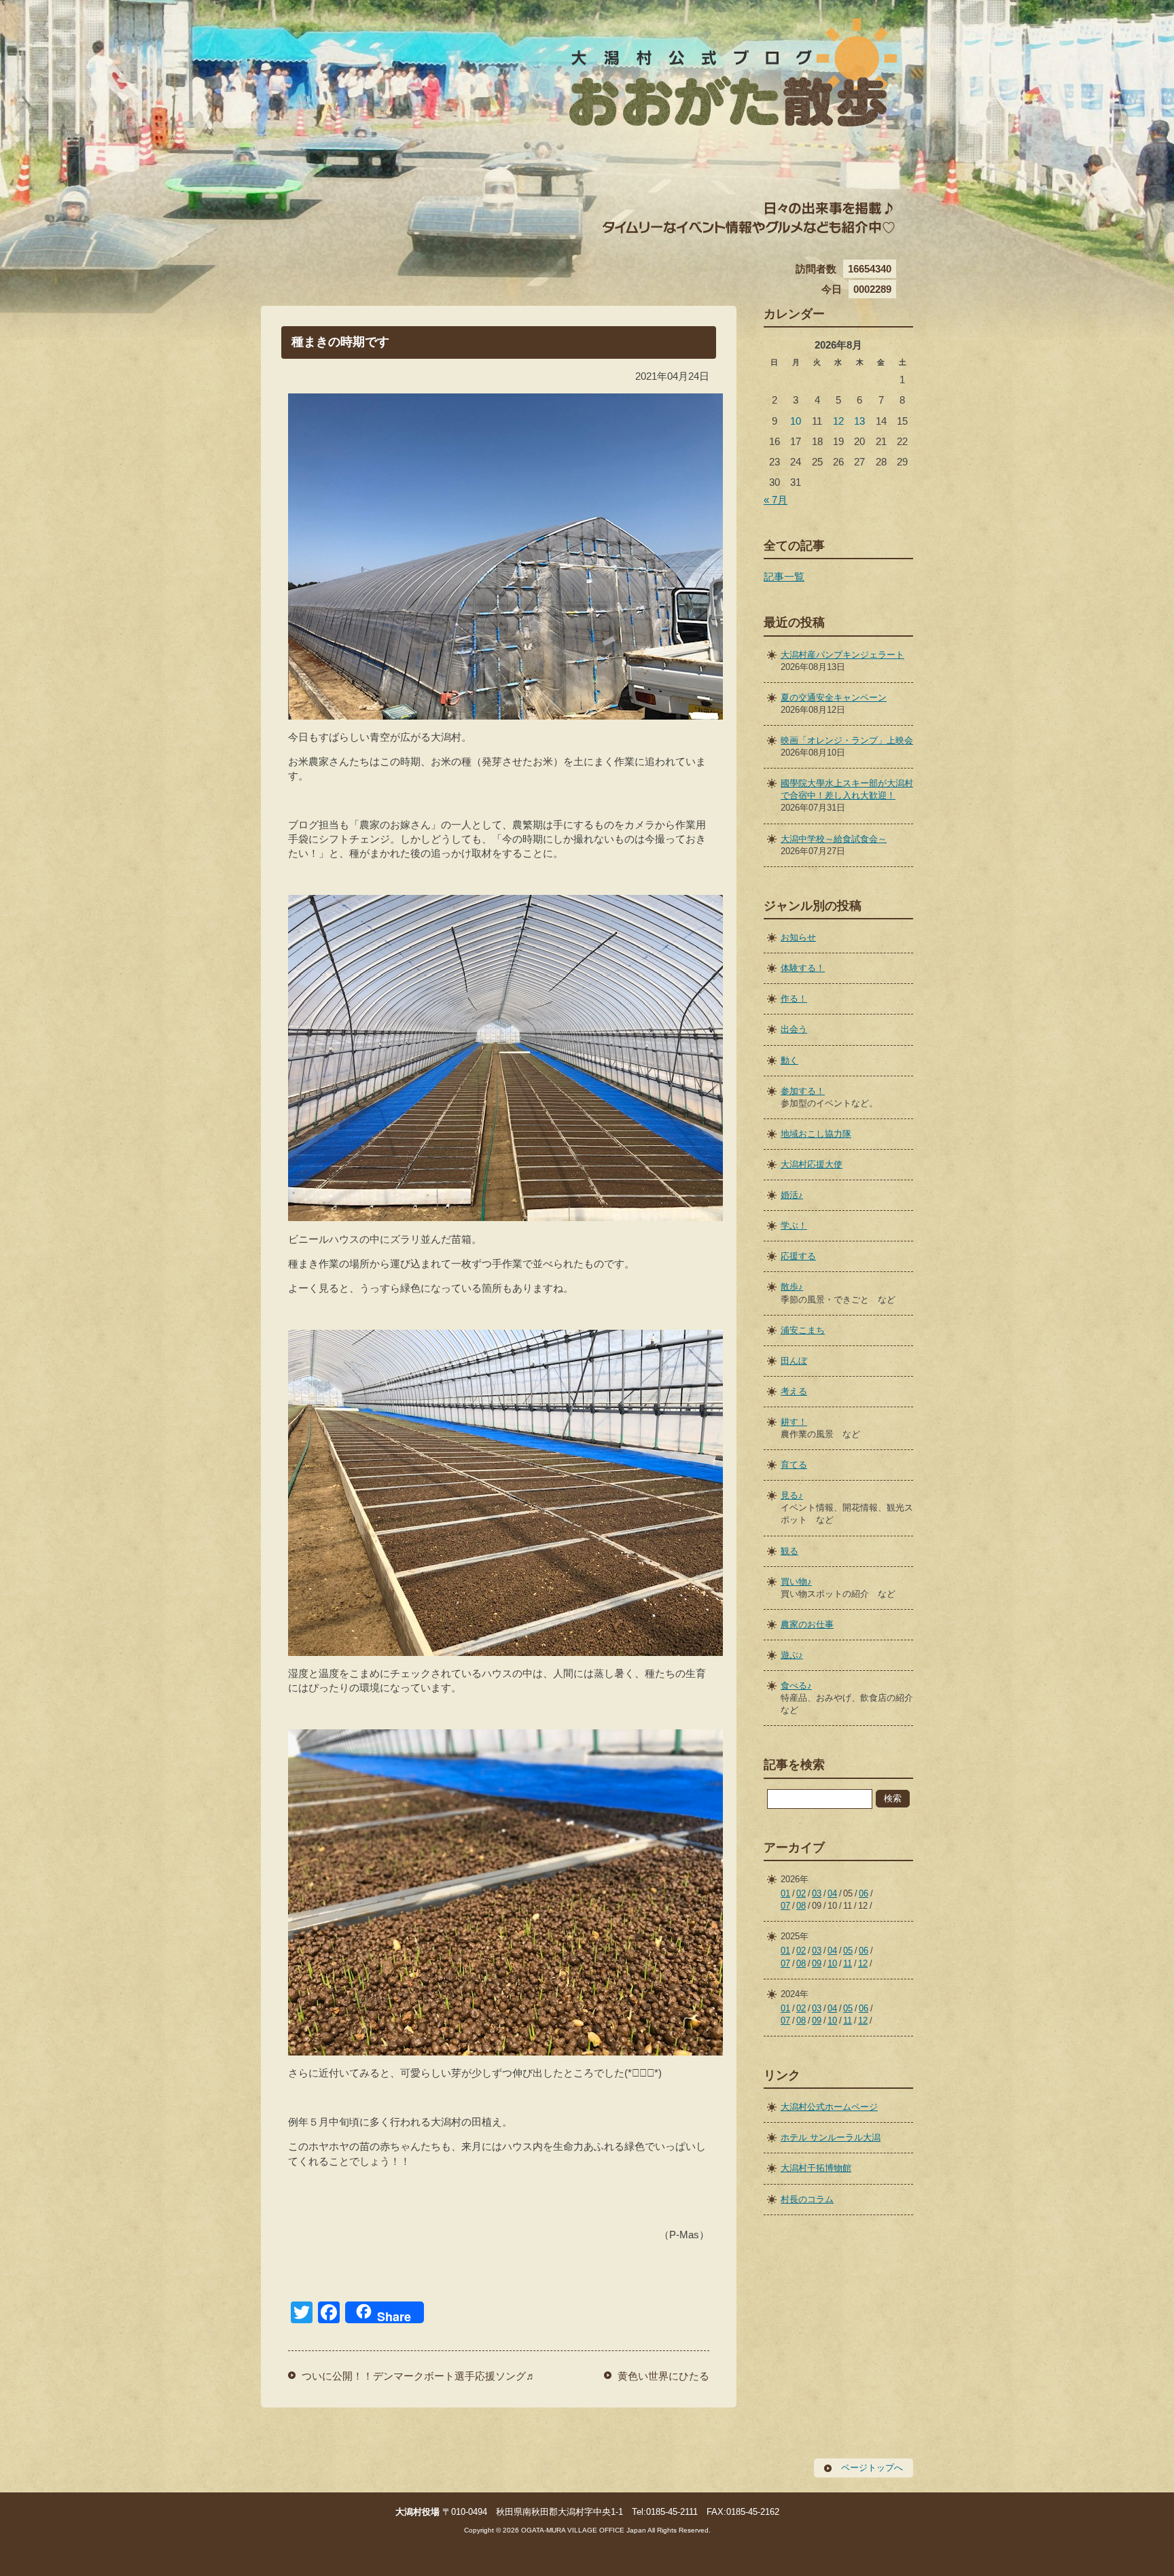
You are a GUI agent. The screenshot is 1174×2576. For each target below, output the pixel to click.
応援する (798, 1256)
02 (801, 1893)
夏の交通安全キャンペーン (834, 698)
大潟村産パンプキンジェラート (842, 655)
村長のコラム (807, 2199)
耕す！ (794, 1422)
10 (796, 421)
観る (789, 1551)
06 (864, 1893)
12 (838, 421)
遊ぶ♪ (792, 1655)
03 (817, 1893)
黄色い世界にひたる (663, 2376)
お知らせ (798, 937)
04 (832, 1893)
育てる (794, 1465)
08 (801, 1906)
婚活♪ (792, 1195)
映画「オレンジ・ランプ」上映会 (847, 740)
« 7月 (776, 500)
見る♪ (792, 1495)
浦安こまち (803, 1330)
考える (794, 1391)
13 (859, 421)
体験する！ (803, 968)
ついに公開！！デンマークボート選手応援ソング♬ (419, 2376)
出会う (794, 1029)
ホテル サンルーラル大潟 (831, 2137)
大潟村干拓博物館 (816, 2168)
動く (789, 1060)
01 (785, 1893)
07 (785, 1906)
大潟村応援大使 (812, 1164)
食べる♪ (796, 1686)
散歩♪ (792, 1287)
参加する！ (803, 1091)
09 (817, 1963)
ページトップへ (872, 2468)
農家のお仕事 (807, 1624)
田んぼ (794, 1361)
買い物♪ (796, 1582)
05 (848, 1951)
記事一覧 (784, 577)
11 (848, 1963)
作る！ (794, 999)
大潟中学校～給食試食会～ (834, 839)
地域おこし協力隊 (816, 1134)
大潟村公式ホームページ (829, 2107)
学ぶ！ (794, 1225)
